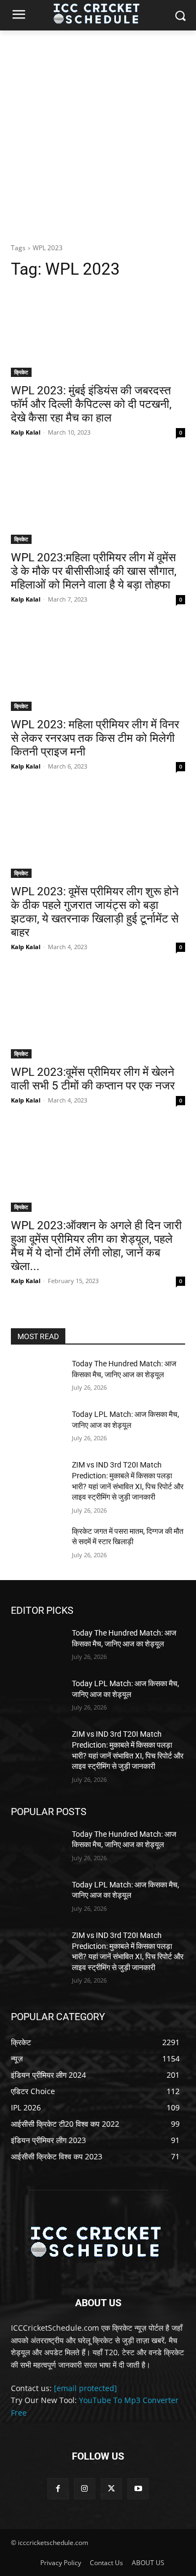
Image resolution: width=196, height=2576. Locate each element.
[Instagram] (85, 2489)
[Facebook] (58, 2489)
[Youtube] (138, 2489)
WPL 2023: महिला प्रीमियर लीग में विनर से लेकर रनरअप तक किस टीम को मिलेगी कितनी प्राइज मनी (95, 738)
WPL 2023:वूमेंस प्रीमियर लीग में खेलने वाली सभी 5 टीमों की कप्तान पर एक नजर (93, 1079)
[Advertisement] (98, 134)
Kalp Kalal (26, 432)
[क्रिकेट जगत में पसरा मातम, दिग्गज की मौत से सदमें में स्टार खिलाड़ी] (37, 1544)
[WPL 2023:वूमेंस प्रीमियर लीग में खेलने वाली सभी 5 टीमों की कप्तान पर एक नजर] (98, 1015)
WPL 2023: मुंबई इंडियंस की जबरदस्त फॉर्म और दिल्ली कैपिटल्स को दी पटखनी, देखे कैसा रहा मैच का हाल (91, 404)
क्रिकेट (21, 372)
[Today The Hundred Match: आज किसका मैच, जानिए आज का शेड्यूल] (37, 1377)
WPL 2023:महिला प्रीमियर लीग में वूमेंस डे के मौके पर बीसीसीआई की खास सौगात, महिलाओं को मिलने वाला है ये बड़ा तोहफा (94, 571)
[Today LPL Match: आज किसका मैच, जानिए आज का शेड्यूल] (37, 1428)
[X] (111, 2489)
